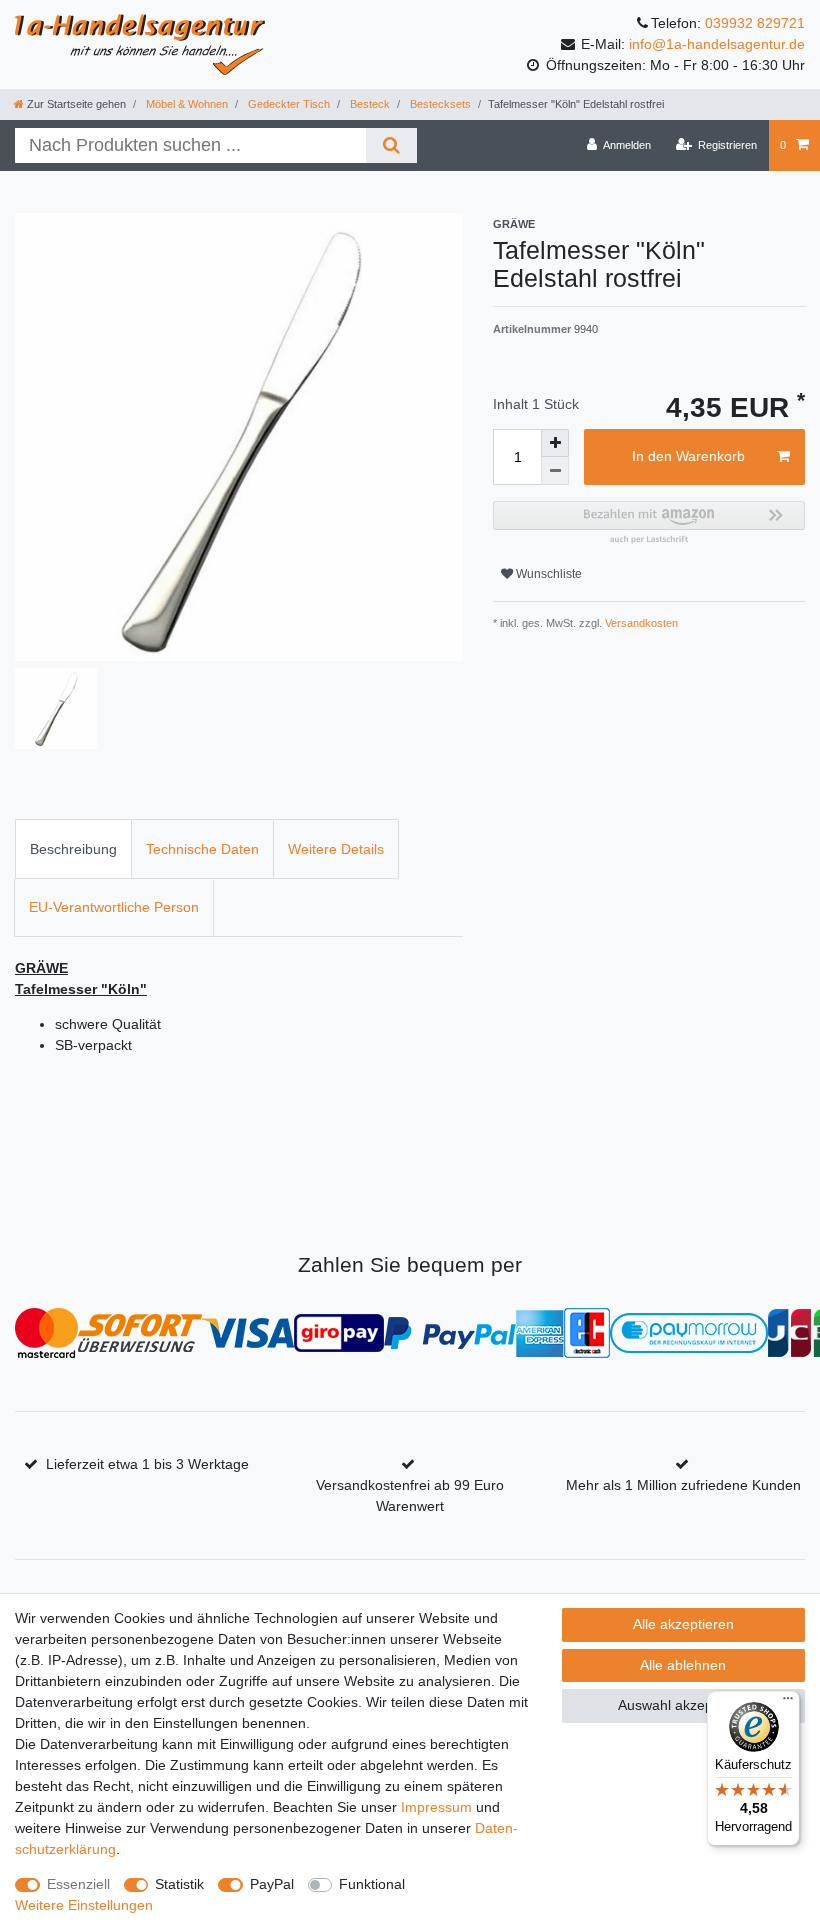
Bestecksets (439, 104)
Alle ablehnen (683, 1665)
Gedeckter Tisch (287, 104)
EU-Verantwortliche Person (114, 907)
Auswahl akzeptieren (683, 1705)
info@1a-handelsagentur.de (717, 44)
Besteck (368, 104)
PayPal (272, 1884)
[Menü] (788, 1703)
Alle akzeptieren (683, 1624)
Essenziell (78, 1884)
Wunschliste (547, 574)
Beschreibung (73, 849)
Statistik (179, 1884)
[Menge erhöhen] (555, 443)
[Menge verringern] (555, 471)
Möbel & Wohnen (185, 104)
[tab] (73, 848)
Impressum (436, 1807)
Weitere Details (336, 849)
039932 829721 (755, 23)
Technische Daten (202, 849)
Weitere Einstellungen (84, 1905)
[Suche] (391, 145)
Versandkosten (640, 623)
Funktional (372, 1884)
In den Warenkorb (688, 456)
